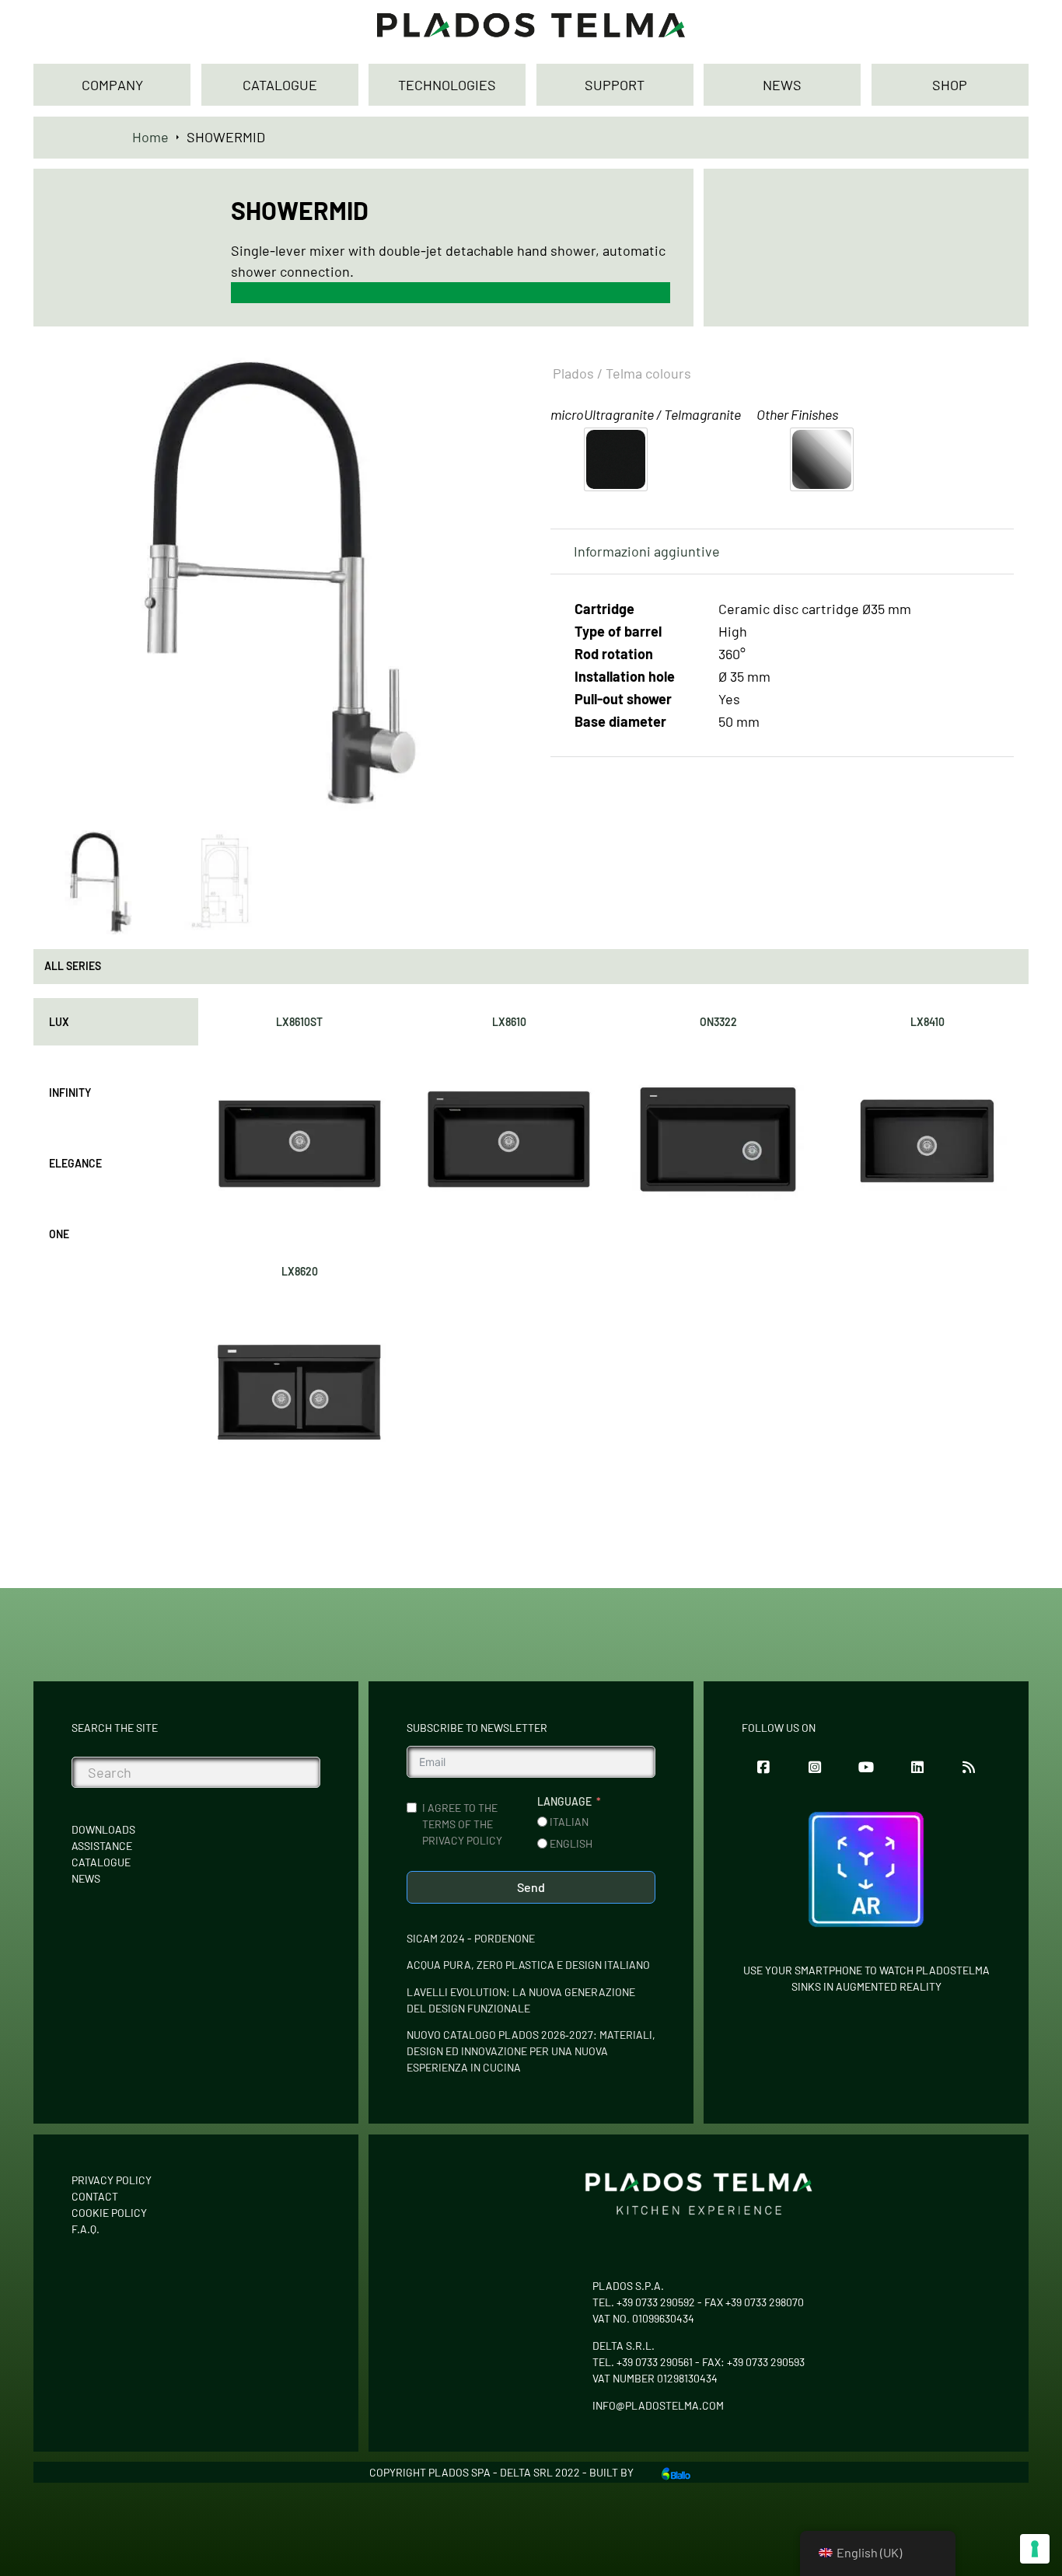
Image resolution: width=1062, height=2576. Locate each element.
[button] (491, 372)
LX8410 (928, 1022)
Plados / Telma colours (622, 373)
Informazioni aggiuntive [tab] (647, 551)
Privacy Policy (112, 2180)
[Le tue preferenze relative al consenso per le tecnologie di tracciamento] (1035, 2549)
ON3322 (718, 1022)
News (86, 1878)
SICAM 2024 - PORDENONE (471, 1938)
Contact (95, 2196)
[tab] (116, 1022)
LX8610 (509, 1022)
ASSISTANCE (102, 1846)
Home (150, 137)
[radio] (616, 459)
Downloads (103, 1829)
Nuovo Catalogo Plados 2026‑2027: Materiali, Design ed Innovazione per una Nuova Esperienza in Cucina (531, 2051)
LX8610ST (299, 1022)
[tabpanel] (613, 1244)
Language (564, 1801)
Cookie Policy (109, 2213)
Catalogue (101, 1862)
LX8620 (300, 1271)
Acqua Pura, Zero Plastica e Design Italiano (528, 1965)
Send (531, 1887)
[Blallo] (676, 2472)
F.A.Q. (86, 2229)
